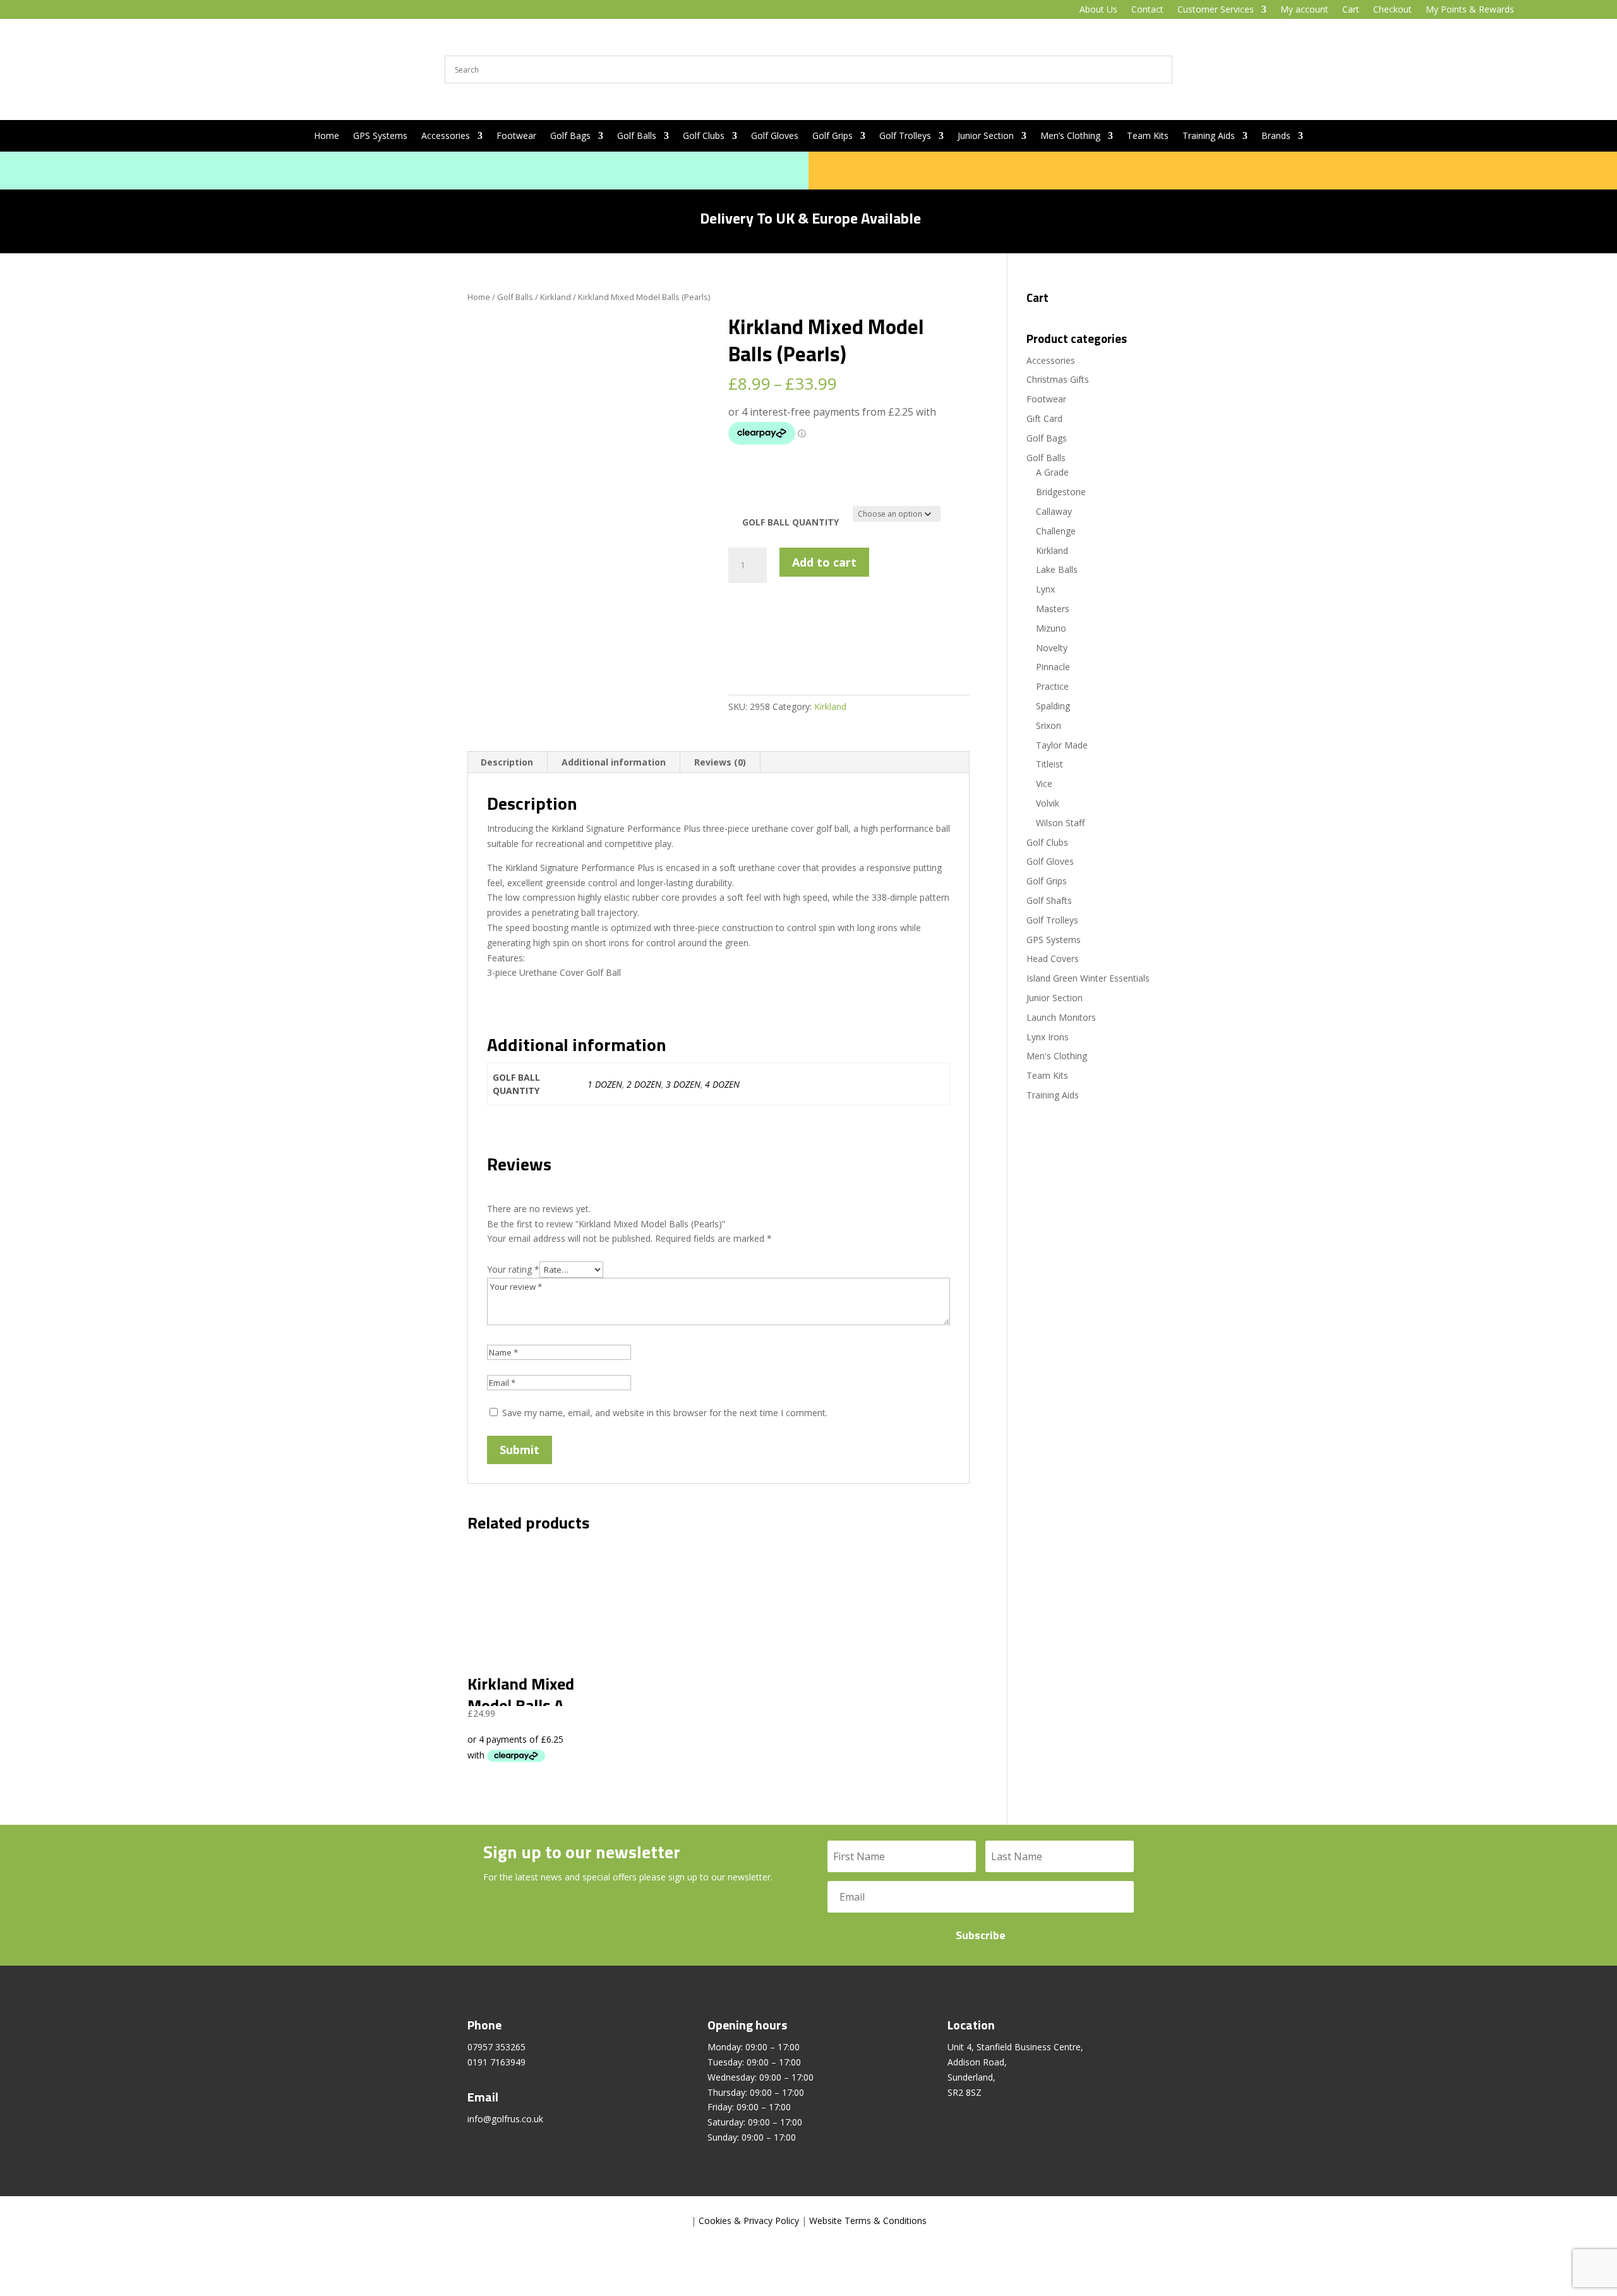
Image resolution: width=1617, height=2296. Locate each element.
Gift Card (1044, 418)
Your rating (513, 1269)
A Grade (1052, 472)
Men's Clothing (1057, 1056)
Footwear (516, 136)
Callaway (1054, 511)
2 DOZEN (644, 1084)
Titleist (1049, 764)
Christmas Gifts (1058, 379)
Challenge (1056, 531)
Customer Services (1216, 10)
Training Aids (1209, 136)
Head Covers (1053, 959)
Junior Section (986, 136)
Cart (1351, 10)
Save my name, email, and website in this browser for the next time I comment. (665, 1413)
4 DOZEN (722, 1084)
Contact (1147, 10)
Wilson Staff (1060, 823)
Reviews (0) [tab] (720, 762)
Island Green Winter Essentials (1088, 978)
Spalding (1053, 706)
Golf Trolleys (905, 136)
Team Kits (1148, 136)
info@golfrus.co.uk (505, 2119)
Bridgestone (1061, 492)
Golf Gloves (775, 136)
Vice (1044, 784)
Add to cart (824, 562)
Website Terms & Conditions (868, 2221)
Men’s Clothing (1070, 136)
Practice (1052, 686)
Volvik (1048, 803)
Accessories (446, 136)
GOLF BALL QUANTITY (790, 522)
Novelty (1052, 648)
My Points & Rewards (1470, 10)
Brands (1276, 136)
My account (1304, 10)
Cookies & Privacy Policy (749, 2221)
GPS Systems (380, 136)
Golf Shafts (1049, 900)
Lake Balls (1057, 569)
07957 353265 (496, 2047)
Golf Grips (833, 136)
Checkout (1392, 10)
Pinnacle (1053, 667)
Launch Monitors (1061, 1017)
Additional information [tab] (614, 762)
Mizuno (1051, 628)
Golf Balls (637, 136)
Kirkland (556, 297)
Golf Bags (570, 136)
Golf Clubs (704, 136)
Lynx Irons (1048, 1037)
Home (327, 136)
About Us (1098, 10)
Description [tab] (507, 762)
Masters (1053, 609)
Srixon (1049, 725)
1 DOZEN (605, 1084)
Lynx (1045, 589)
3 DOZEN (683, 1084)
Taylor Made (1062, 745)
